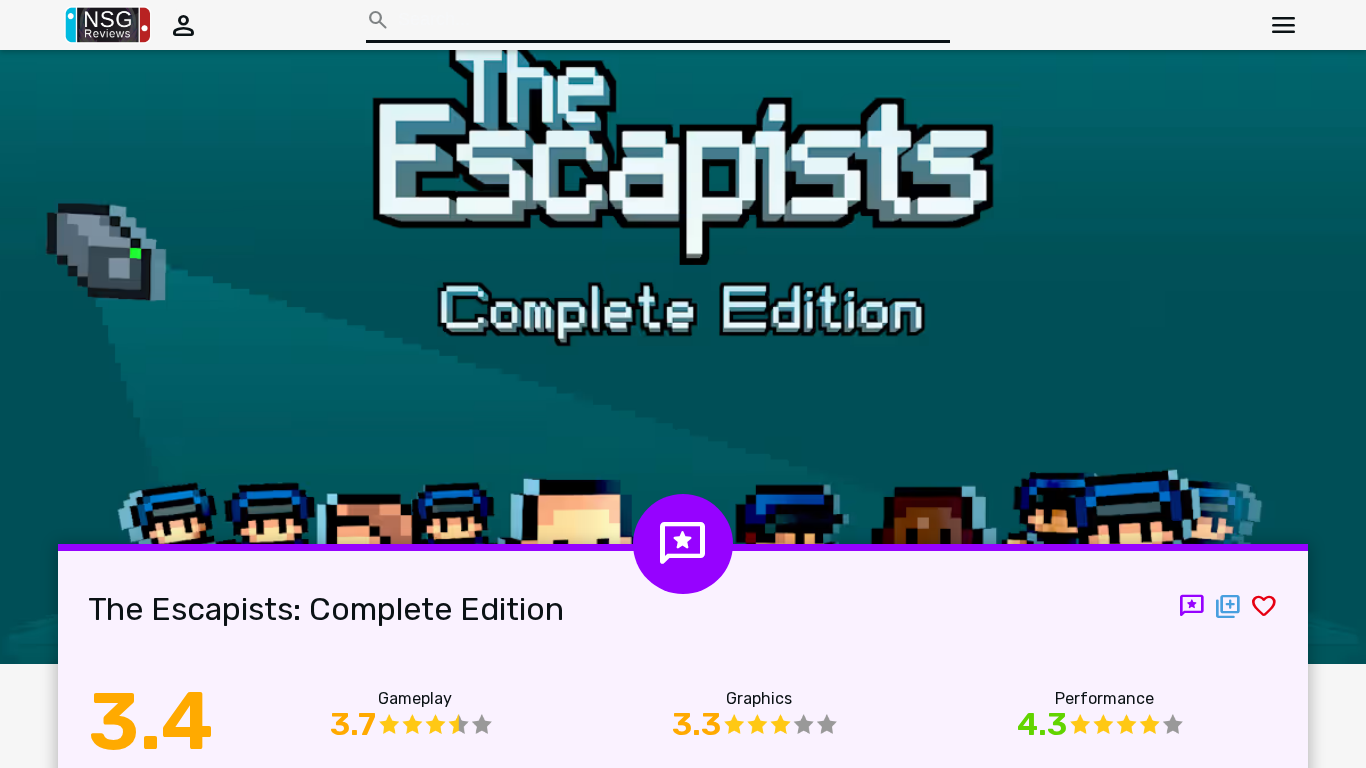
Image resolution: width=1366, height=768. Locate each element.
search (378, 20)
